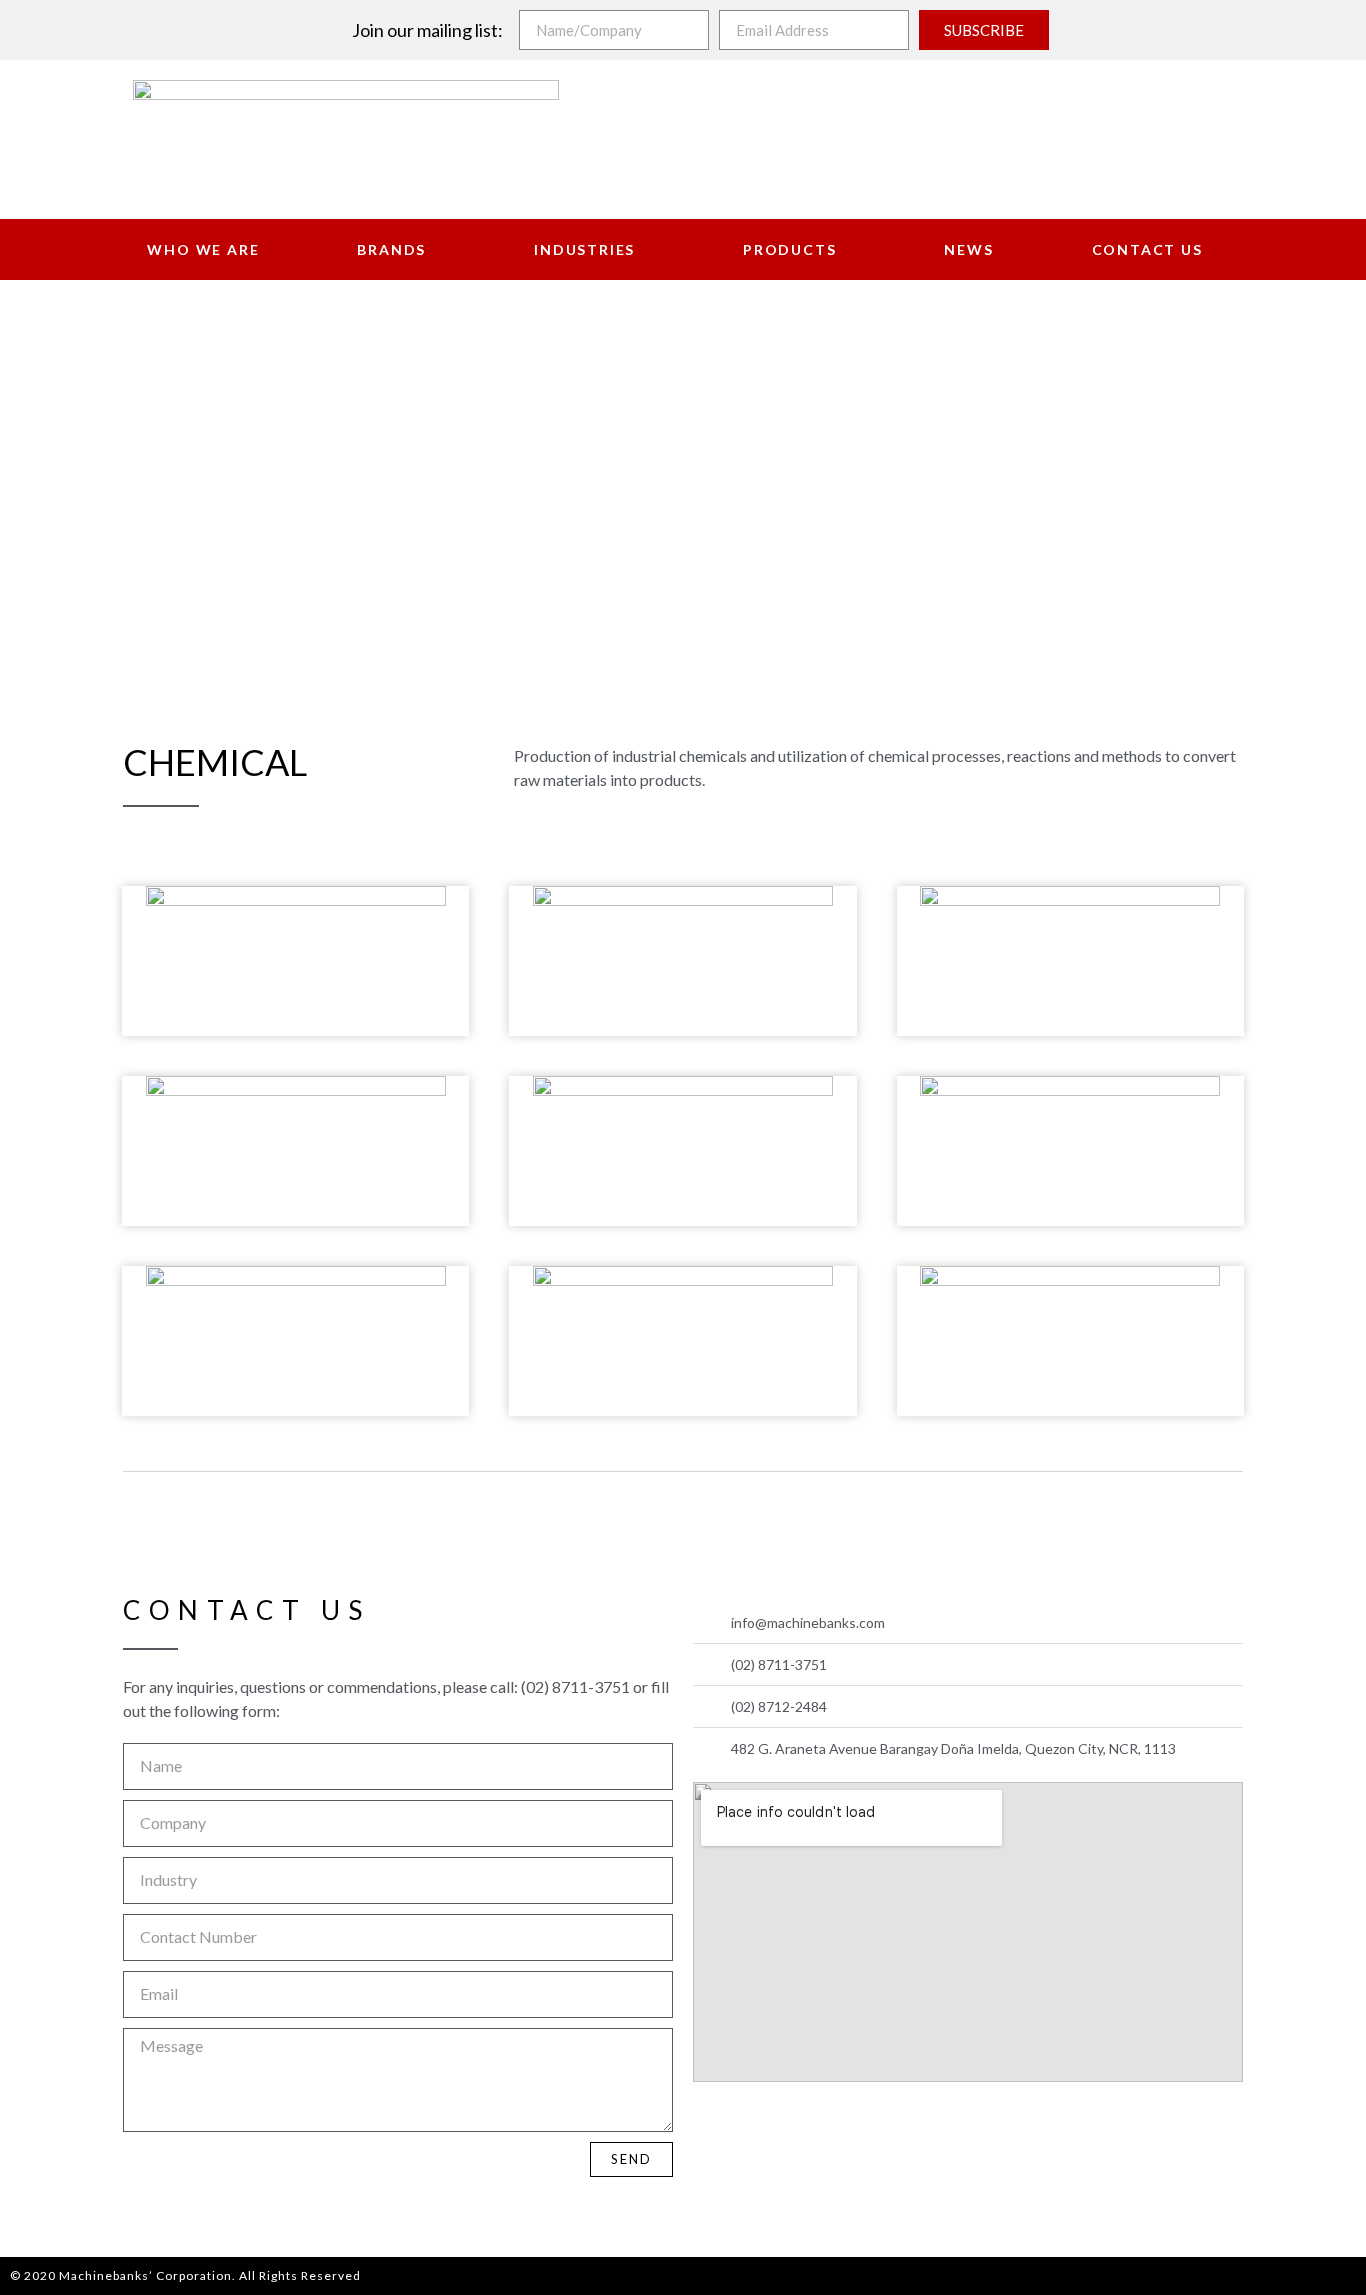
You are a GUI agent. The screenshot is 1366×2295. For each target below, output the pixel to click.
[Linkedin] (808, 2123)
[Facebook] (714, 2123)
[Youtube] (761, 2123)
